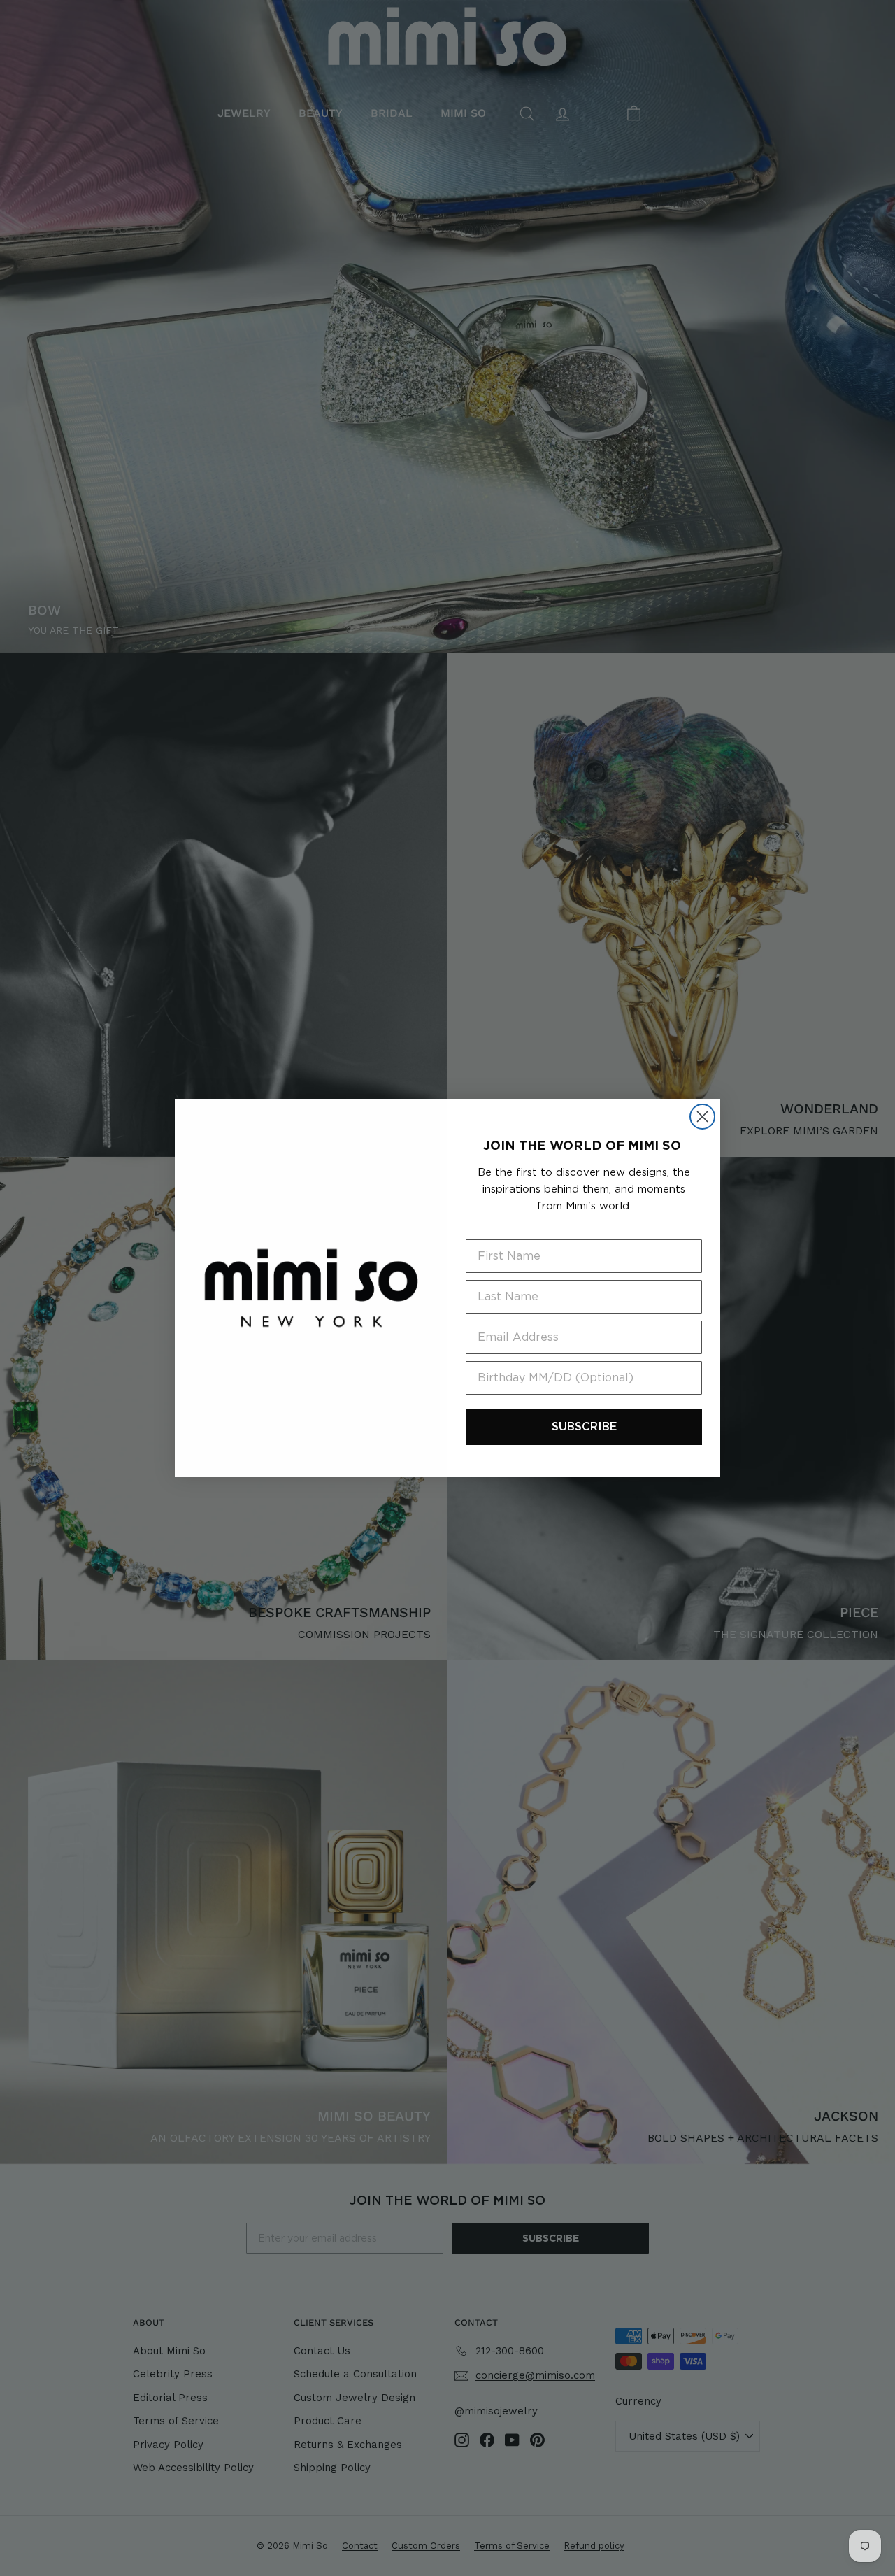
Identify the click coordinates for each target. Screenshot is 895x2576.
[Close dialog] (702, 1117)
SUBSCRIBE (584, 1426)
